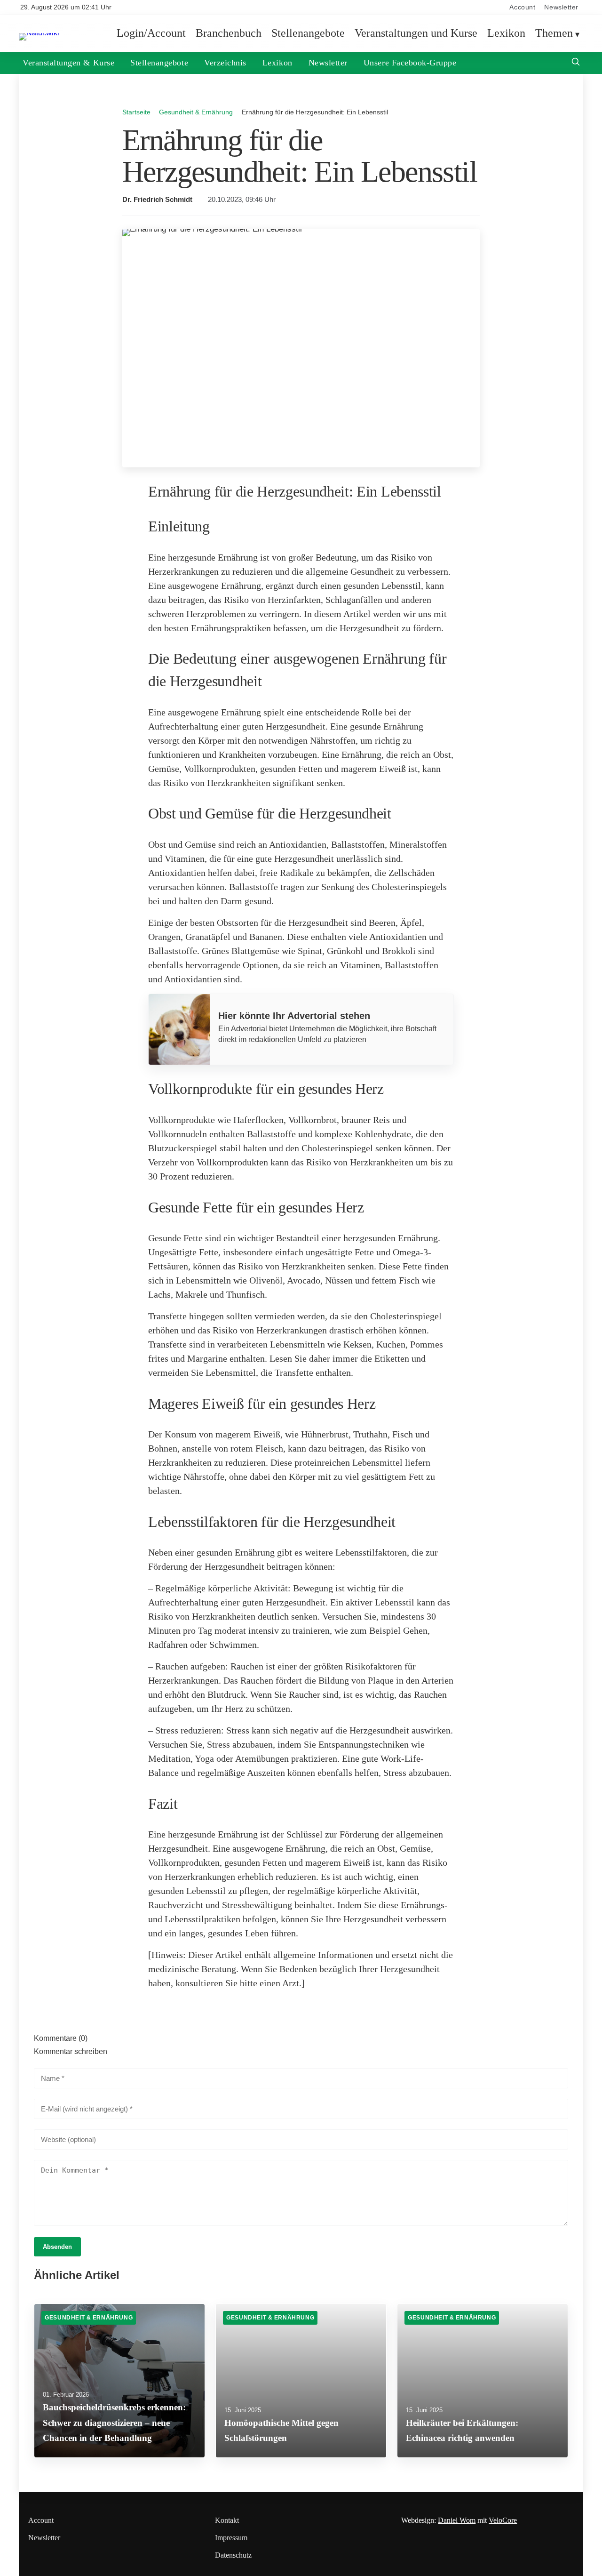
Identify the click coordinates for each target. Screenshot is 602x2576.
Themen (554, 33)
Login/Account (151, 33)
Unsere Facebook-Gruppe (410, 63)
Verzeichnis (225, 63)
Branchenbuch (229, 33)
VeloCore (503, 2520)
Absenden (57, 2247)
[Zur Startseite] (39, 33)
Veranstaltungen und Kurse (416, 33)
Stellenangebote (308, 33)
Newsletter (561, 7)
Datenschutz (233, 2555)
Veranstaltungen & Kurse (68, 63)
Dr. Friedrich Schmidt (157, 200)
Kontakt (227, 2520)
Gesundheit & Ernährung (196, 112)
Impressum (231, 2538)
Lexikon (506, 33)
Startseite (136, 112)
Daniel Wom (457, 2520)
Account (522, 7)
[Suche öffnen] (576, 63)
